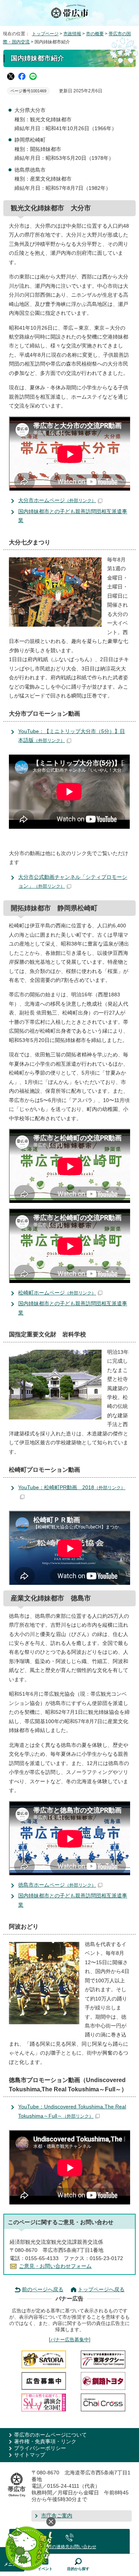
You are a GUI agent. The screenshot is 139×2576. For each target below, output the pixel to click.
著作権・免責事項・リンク (45, 2442)
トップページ (45, 34)
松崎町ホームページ (57, 1293)
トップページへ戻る (101, 2290)
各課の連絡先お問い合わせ (70, 2547)
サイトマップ (30, 2455)
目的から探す (78, 2569)
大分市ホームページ (57, 500)
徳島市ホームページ (57, 1885)
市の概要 (95, 34)
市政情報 (72, 34)
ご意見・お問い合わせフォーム (55, 2266)
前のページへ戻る (43, 2290)
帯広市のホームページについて (50, 2435)
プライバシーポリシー (40, 2448)
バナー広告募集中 (70, 2340)
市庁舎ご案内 (57, 2516)
